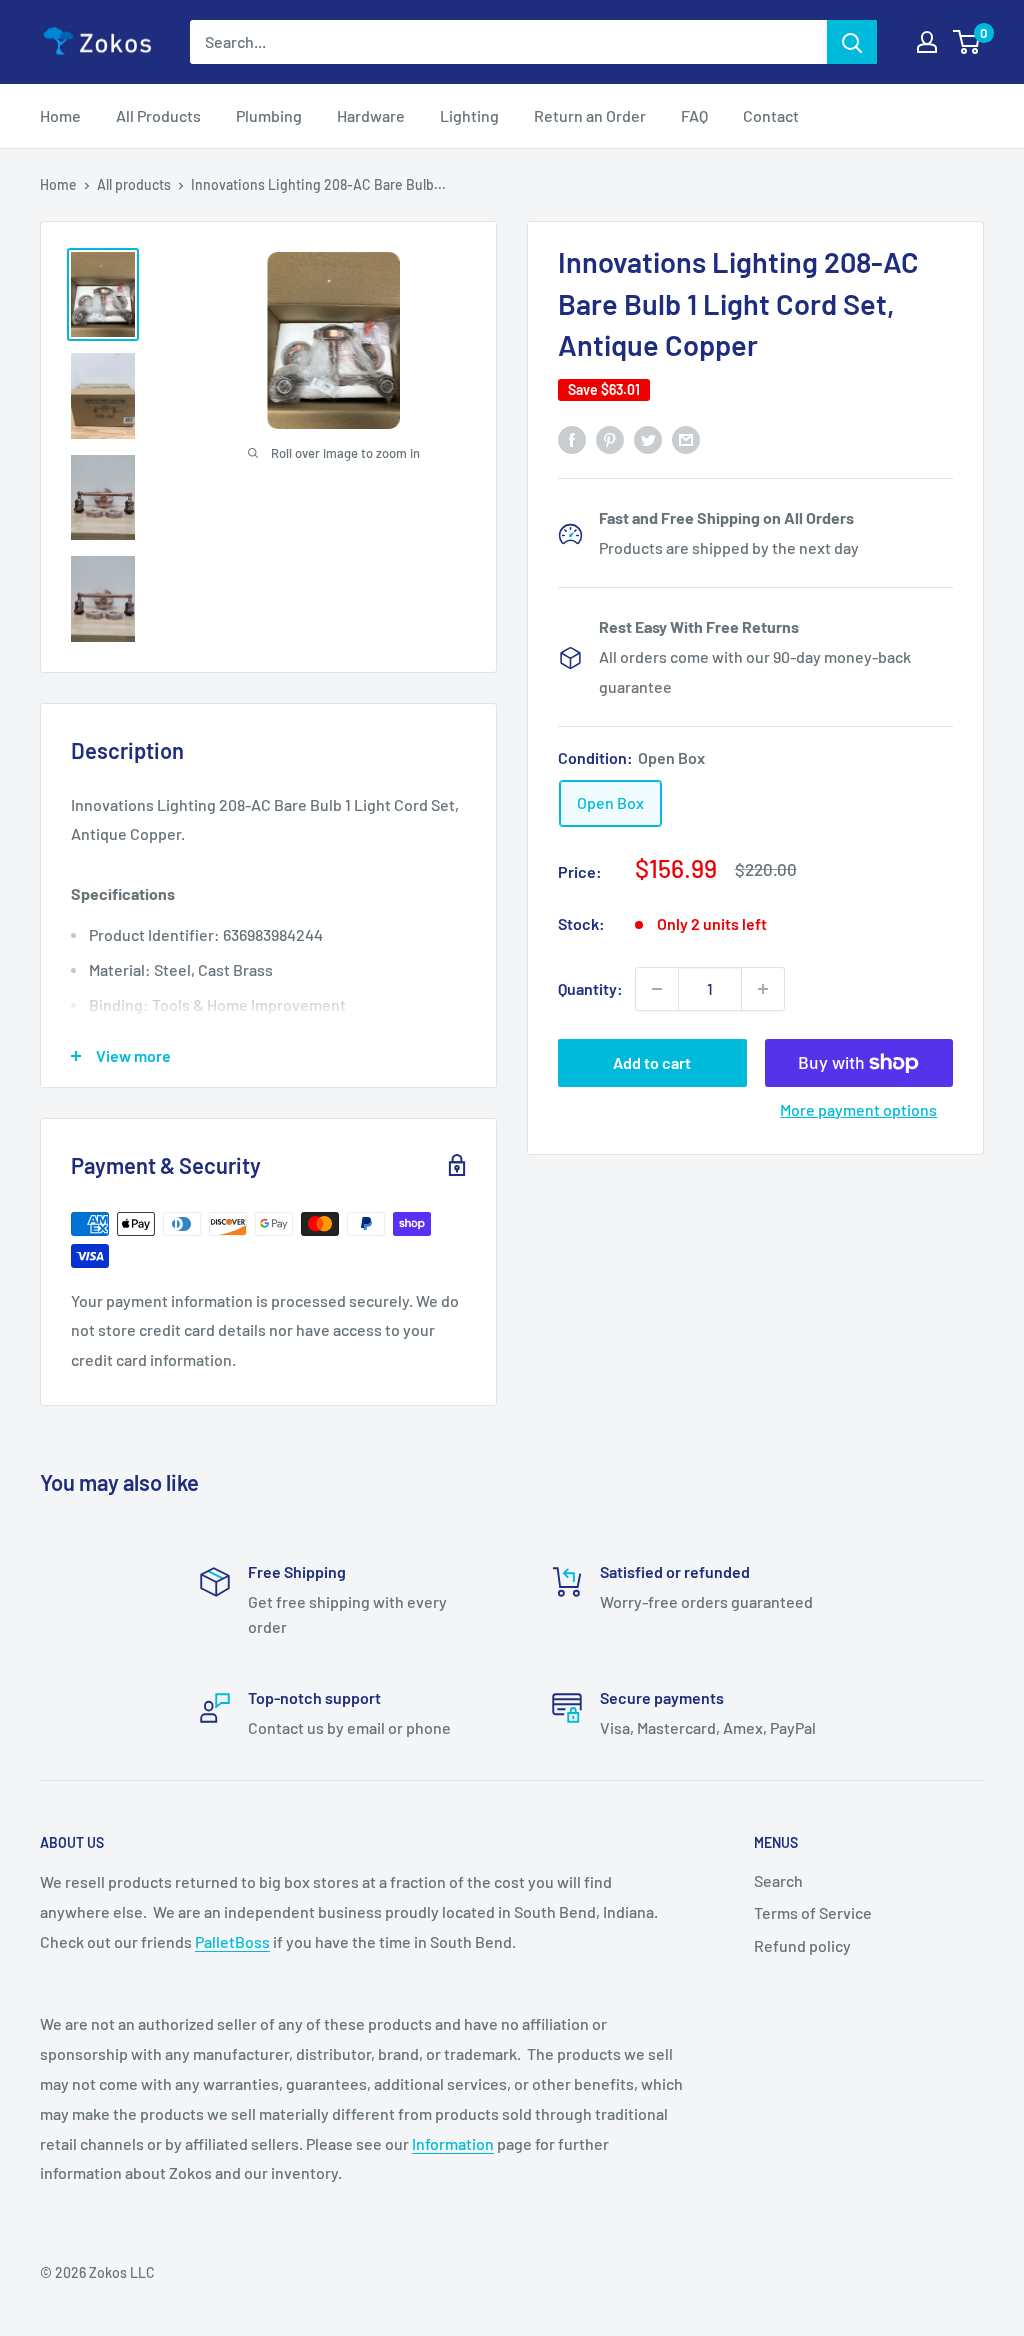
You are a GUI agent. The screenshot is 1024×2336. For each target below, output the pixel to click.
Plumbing (269, 115)
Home (60, 115)
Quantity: (590, 988)
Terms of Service (813, 1912)
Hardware (371, 115)
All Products (158, 115)
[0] (967, 42)
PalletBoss (232, 1941)
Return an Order (590, 115)
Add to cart (652, 1062)
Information (453, 2143)
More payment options (858, 1109)
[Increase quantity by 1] (763, 989)
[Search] (852, 42)
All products (134, 184)
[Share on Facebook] (572, 438)
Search (778, 1880)
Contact (771, 115)
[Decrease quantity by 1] (657, 989)
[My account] (927, 42)
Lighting (469, 115)
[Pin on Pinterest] (610, 438)
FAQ (694, 115)
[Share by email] (686, 438)
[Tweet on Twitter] (648, 438)
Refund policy (802, 1945)
